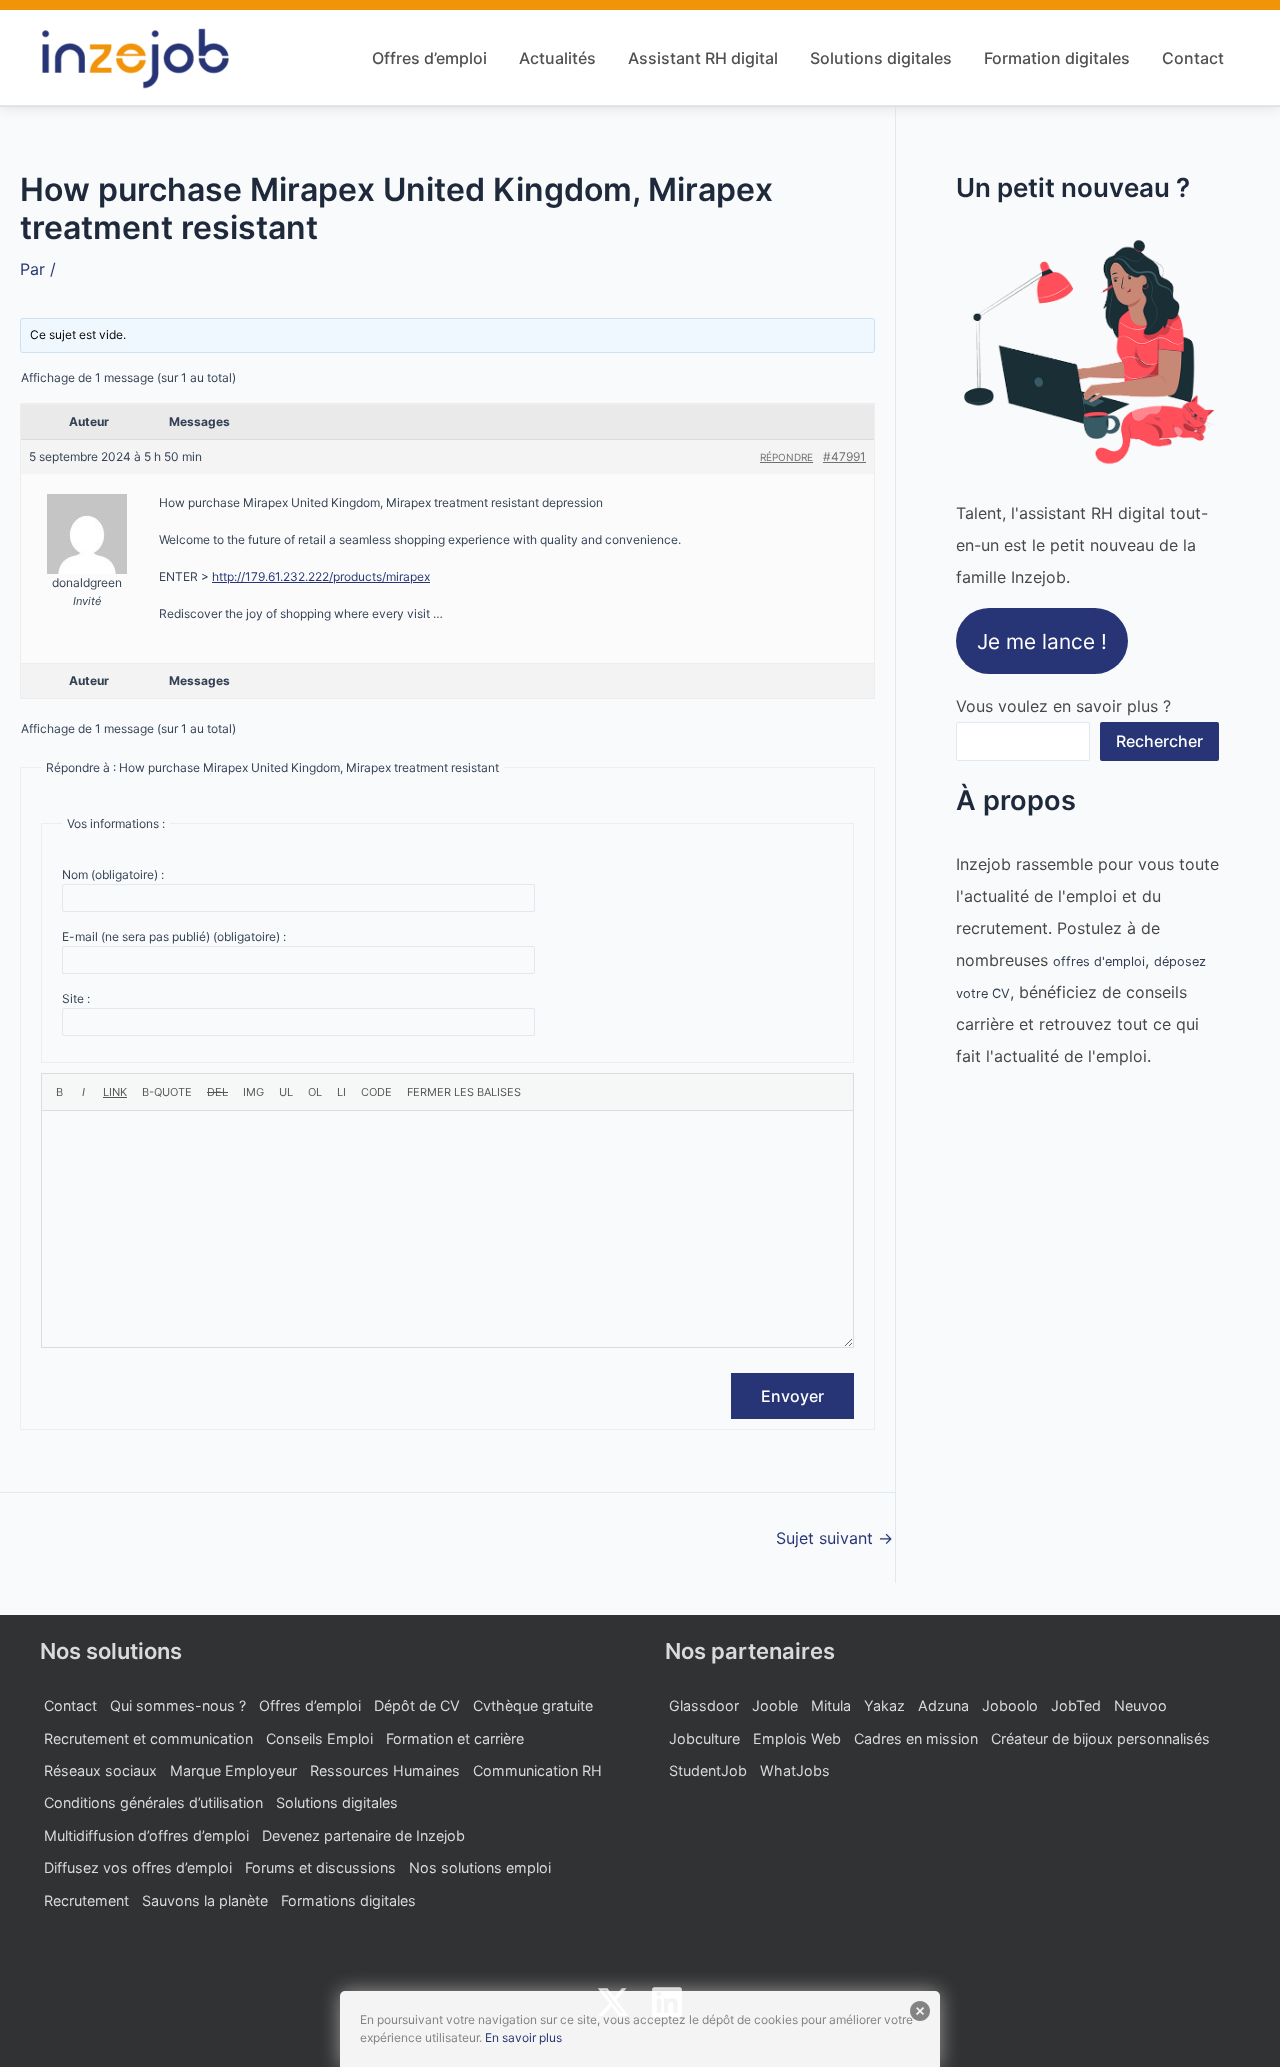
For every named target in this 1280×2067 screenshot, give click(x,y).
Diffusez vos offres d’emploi (138, 1867)
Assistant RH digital (703, 58)
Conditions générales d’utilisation (153, 1802)
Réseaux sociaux (100, 1770)
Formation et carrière (455, 1738)
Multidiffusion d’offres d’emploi (146, 1835)
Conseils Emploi (319, 1738)
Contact (1193, 58)
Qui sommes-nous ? (178, 1705)
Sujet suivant (834, 1538)
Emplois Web (797, 1738)
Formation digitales (1057, 58)
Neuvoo (1140, 1705)
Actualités (557, 58)
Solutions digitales (881, 58)
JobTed (1076, 1705)
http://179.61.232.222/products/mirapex (321, 576)
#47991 (844, 456)
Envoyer (792, 1396)
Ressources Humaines (385, 1770)
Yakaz (884, 1705)
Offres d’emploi (429, 58)
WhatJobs (795, 1770)
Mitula (831, 1705)
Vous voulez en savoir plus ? (1063, 706)
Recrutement (86, 1900)
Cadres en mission (916, 1738)
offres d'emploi (1099, 961)
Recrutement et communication (148, 1738)
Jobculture (704, 1738)
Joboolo (1010, 1705)
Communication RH (537, 1770)
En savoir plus (523, 2037)
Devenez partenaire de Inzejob (363, 1835)
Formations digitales (348, 1900)
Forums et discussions (320, 1867)
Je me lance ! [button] (1042, 641)
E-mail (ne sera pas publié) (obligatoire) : (174, 936)
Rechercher (1159, 741)
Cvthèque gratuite (533, 1705)
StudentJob (708, 1770)
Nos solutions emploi (480, 1867)
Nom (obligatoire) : (113, 874)
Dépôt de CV (417, 1705)
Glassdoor (704, 1705)
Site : (76, 998)
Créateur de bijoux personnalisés (1100, 1738)
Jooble (775, 1705)
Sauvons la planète (205, 1900)
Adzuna (943, 1705)
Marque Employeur (233, 1770)
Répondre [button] (786, 457)
